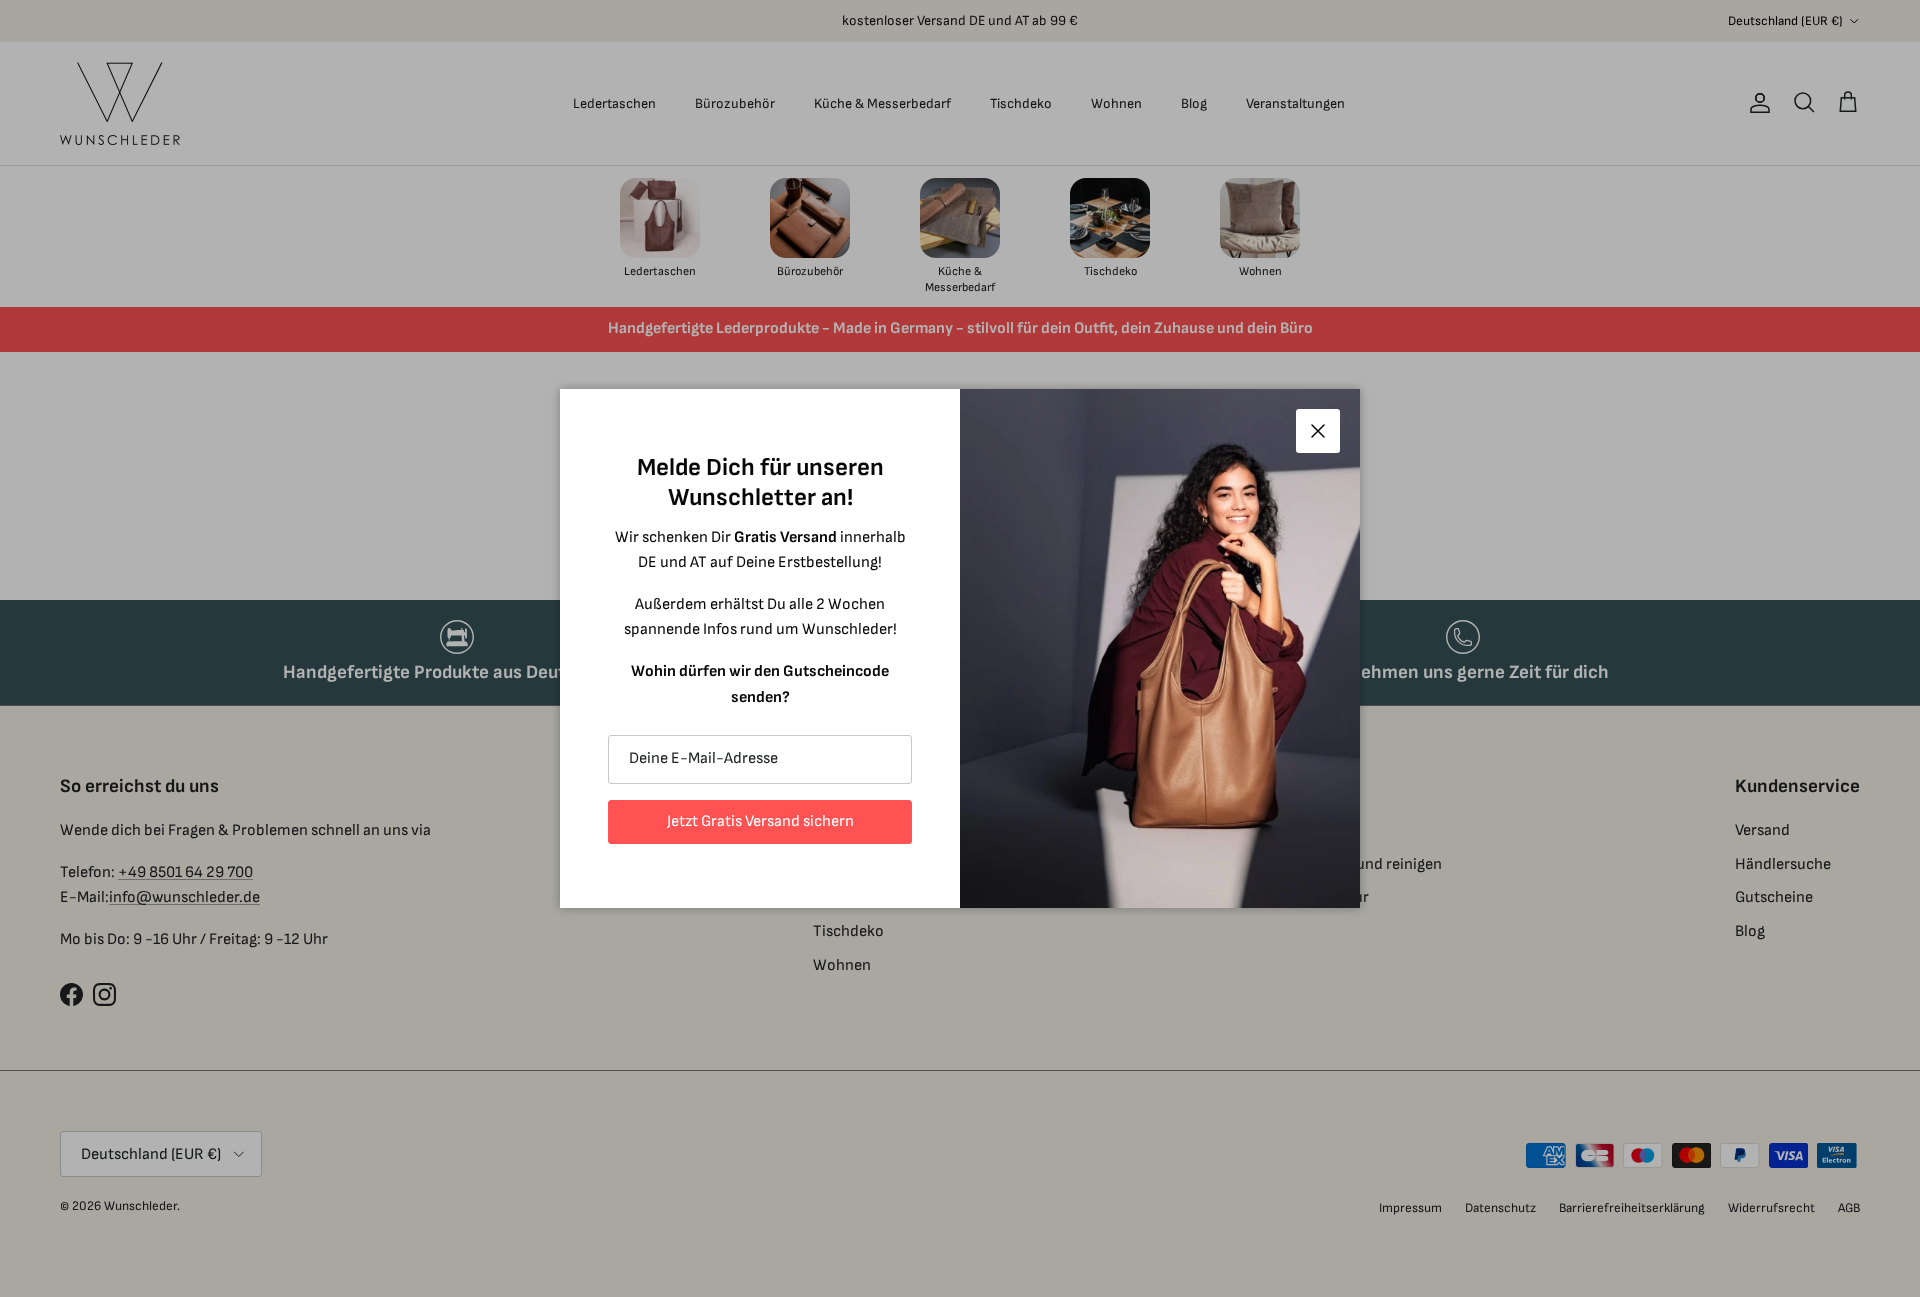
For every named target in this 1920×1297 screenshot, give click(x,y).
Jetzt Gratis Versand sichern (760, 821)
